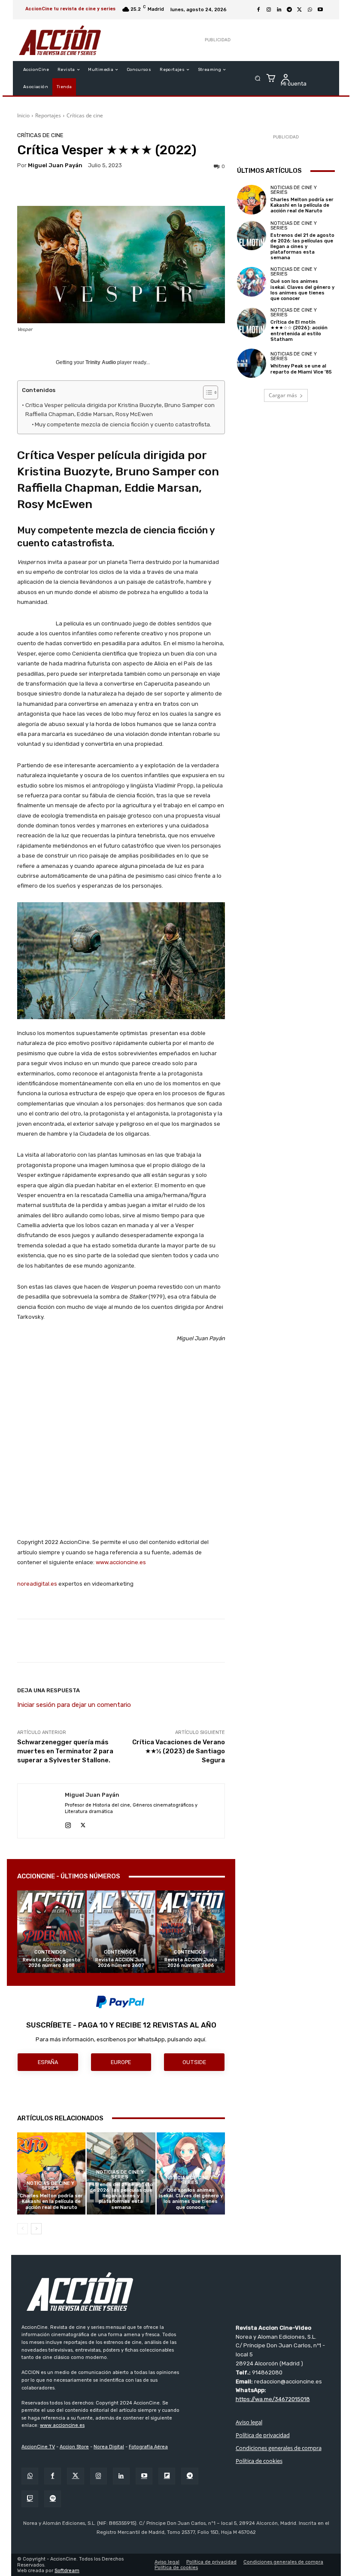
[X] (300, 10)
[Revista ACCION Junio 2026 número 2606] (191, 1931)
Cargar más (283, 395)
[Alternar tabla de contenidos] (206, 392)
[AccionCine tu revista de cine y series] (176, 2291)
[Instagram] (269, 10)
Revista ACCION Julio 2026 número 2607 (121, 1963)
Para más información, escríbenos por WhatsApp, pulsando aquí (120, 2039)
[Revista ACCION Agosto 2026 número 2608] (51, 1931)
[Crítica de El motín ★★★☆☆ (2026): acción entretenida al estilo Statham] (252, 322)
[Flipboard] (167, 2476)
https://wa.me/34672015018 (273, 2399)
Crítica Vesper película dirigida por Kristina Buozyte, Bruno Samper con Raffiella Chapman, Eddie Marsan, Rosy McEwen (120, 410)
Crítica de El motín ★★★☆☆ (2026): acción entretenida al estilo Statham (299, 331)
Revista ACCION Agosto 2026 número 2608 (52, 1963)
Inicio (23, 115)
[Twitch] (30, 2499)
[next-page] (36, 2229)
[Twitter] (75, 2476)
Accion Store (74, 2447)
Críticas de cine (85, 115)
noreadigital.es (37, 1584)
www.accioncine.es (121, 1562)
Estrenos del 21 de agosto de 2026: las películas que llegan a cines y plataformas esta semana (121, 2196)
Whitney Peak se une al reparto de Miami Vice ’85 (301, 369)
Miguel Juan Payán (55, 165)
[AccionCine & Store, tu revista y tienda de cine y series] (60, 40)
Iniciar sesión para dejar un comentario (74, 1705)
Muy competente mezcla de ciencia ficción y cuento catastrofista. (123, 424)
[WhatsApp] (310, 10)
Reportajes (48, 115)
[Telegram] (289, 10)
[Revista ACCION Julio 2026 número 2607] (121, 1931)
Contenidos (50, 1952)
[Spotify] (53, 2499)
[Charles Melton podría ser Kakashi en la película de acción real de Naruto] (51, 2173)
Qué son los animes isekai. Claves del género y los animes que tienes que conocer (191, 2199)
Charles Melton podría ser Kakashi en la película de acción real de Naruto (51, 2201)
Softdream (67, 2571)
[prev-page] (23, 2229)
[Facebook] (258, 10)
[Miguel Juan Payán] (41, 1811)
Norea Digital (109, 2447)
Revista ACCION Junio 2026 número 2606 (191, 1963)
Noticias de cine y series (50, 2186)
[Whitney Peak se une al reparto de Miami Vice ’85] (252, 363)
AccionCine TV (38, 2447)
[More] (294, 1641)
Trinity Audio (101, 362)
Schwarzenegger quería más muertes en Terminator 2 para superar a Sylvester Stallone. (65, 1751)
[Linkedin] (279, 10)
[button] (258, 78)
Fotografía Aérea (148, 2447)
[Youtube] (320, 10)
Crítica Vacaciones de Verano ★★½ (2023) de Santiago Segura (179, 1751)
